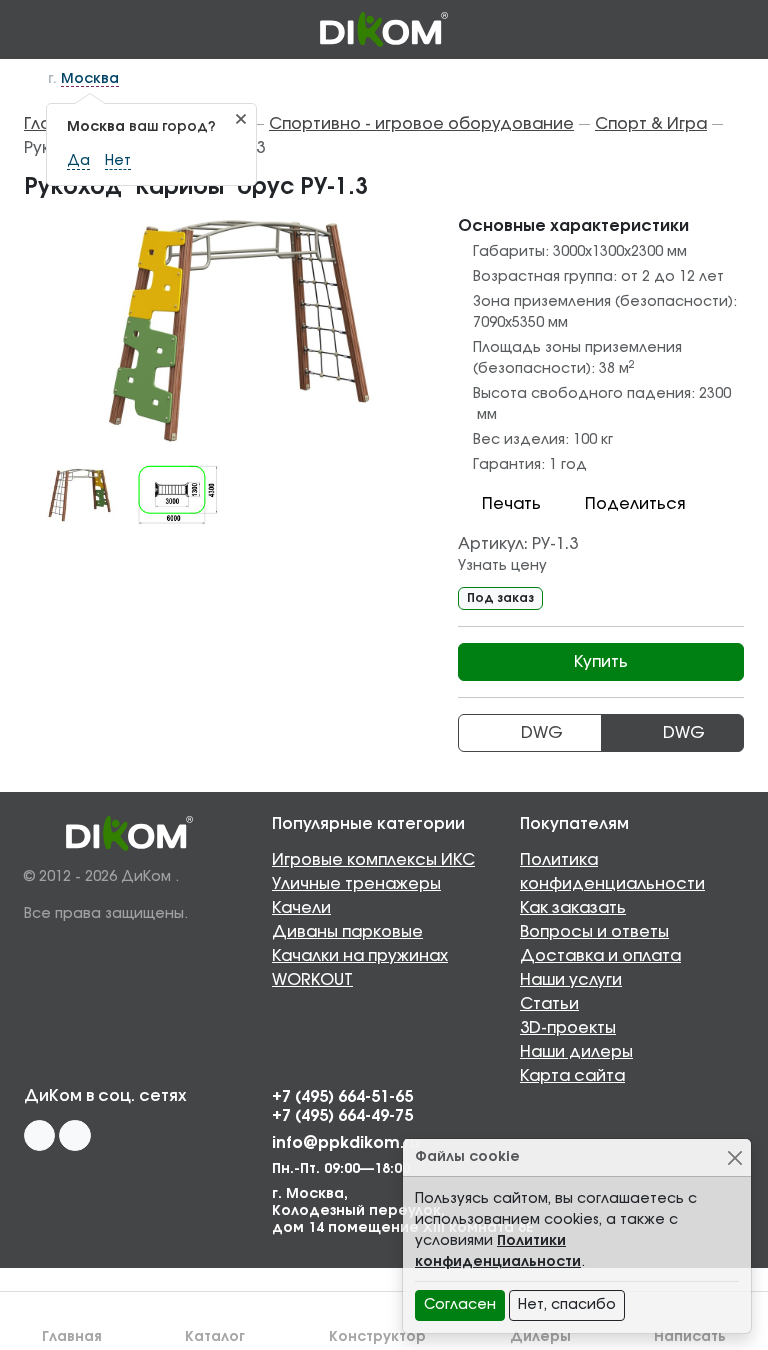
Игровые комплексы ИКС (373, 860)
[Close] (734, 1157)
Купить (601, 662)
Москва (90, 79)
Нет (118, 161)
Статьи (549, 1004)
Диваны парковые (347, 932)
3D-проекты (568, 1028)
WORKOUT (312, 980)
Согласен (460, 1305)
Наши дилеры (576, 1052)
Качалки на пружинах (360, 956)
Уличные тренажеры (356, 884)
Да (78, 161)
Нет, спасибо (567, 1305)
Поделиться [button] (635, 504)
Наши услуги (571, 980)
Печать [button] (511, 504)
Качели (301, 908)
